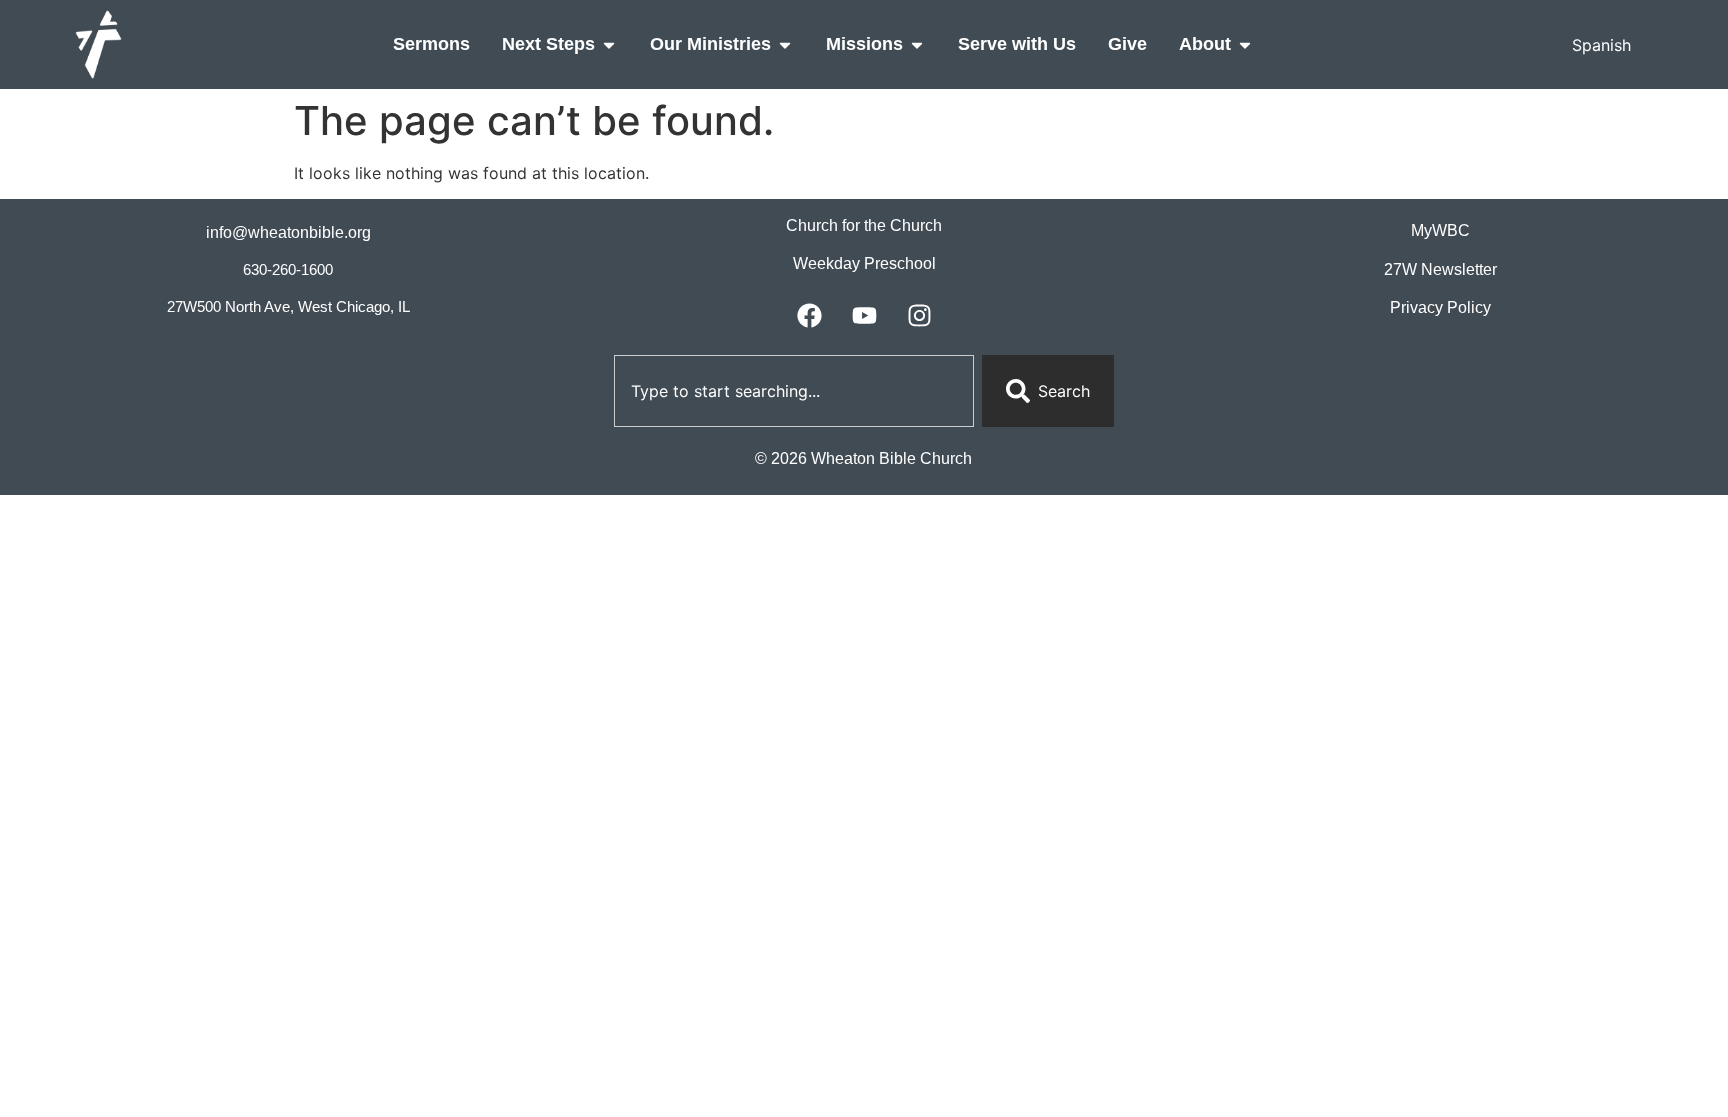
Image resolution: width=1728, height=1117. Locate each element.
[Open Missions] (917, 44)
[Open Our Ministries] (785, 44)
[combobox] (794, 391)
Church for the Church (864, 225)
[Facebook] (809, 315)
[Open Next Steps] (609, 44)
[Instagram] (919, 315)
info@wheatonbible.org (288, 232)
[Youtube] (864, 315)
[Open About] (1245, 44)
